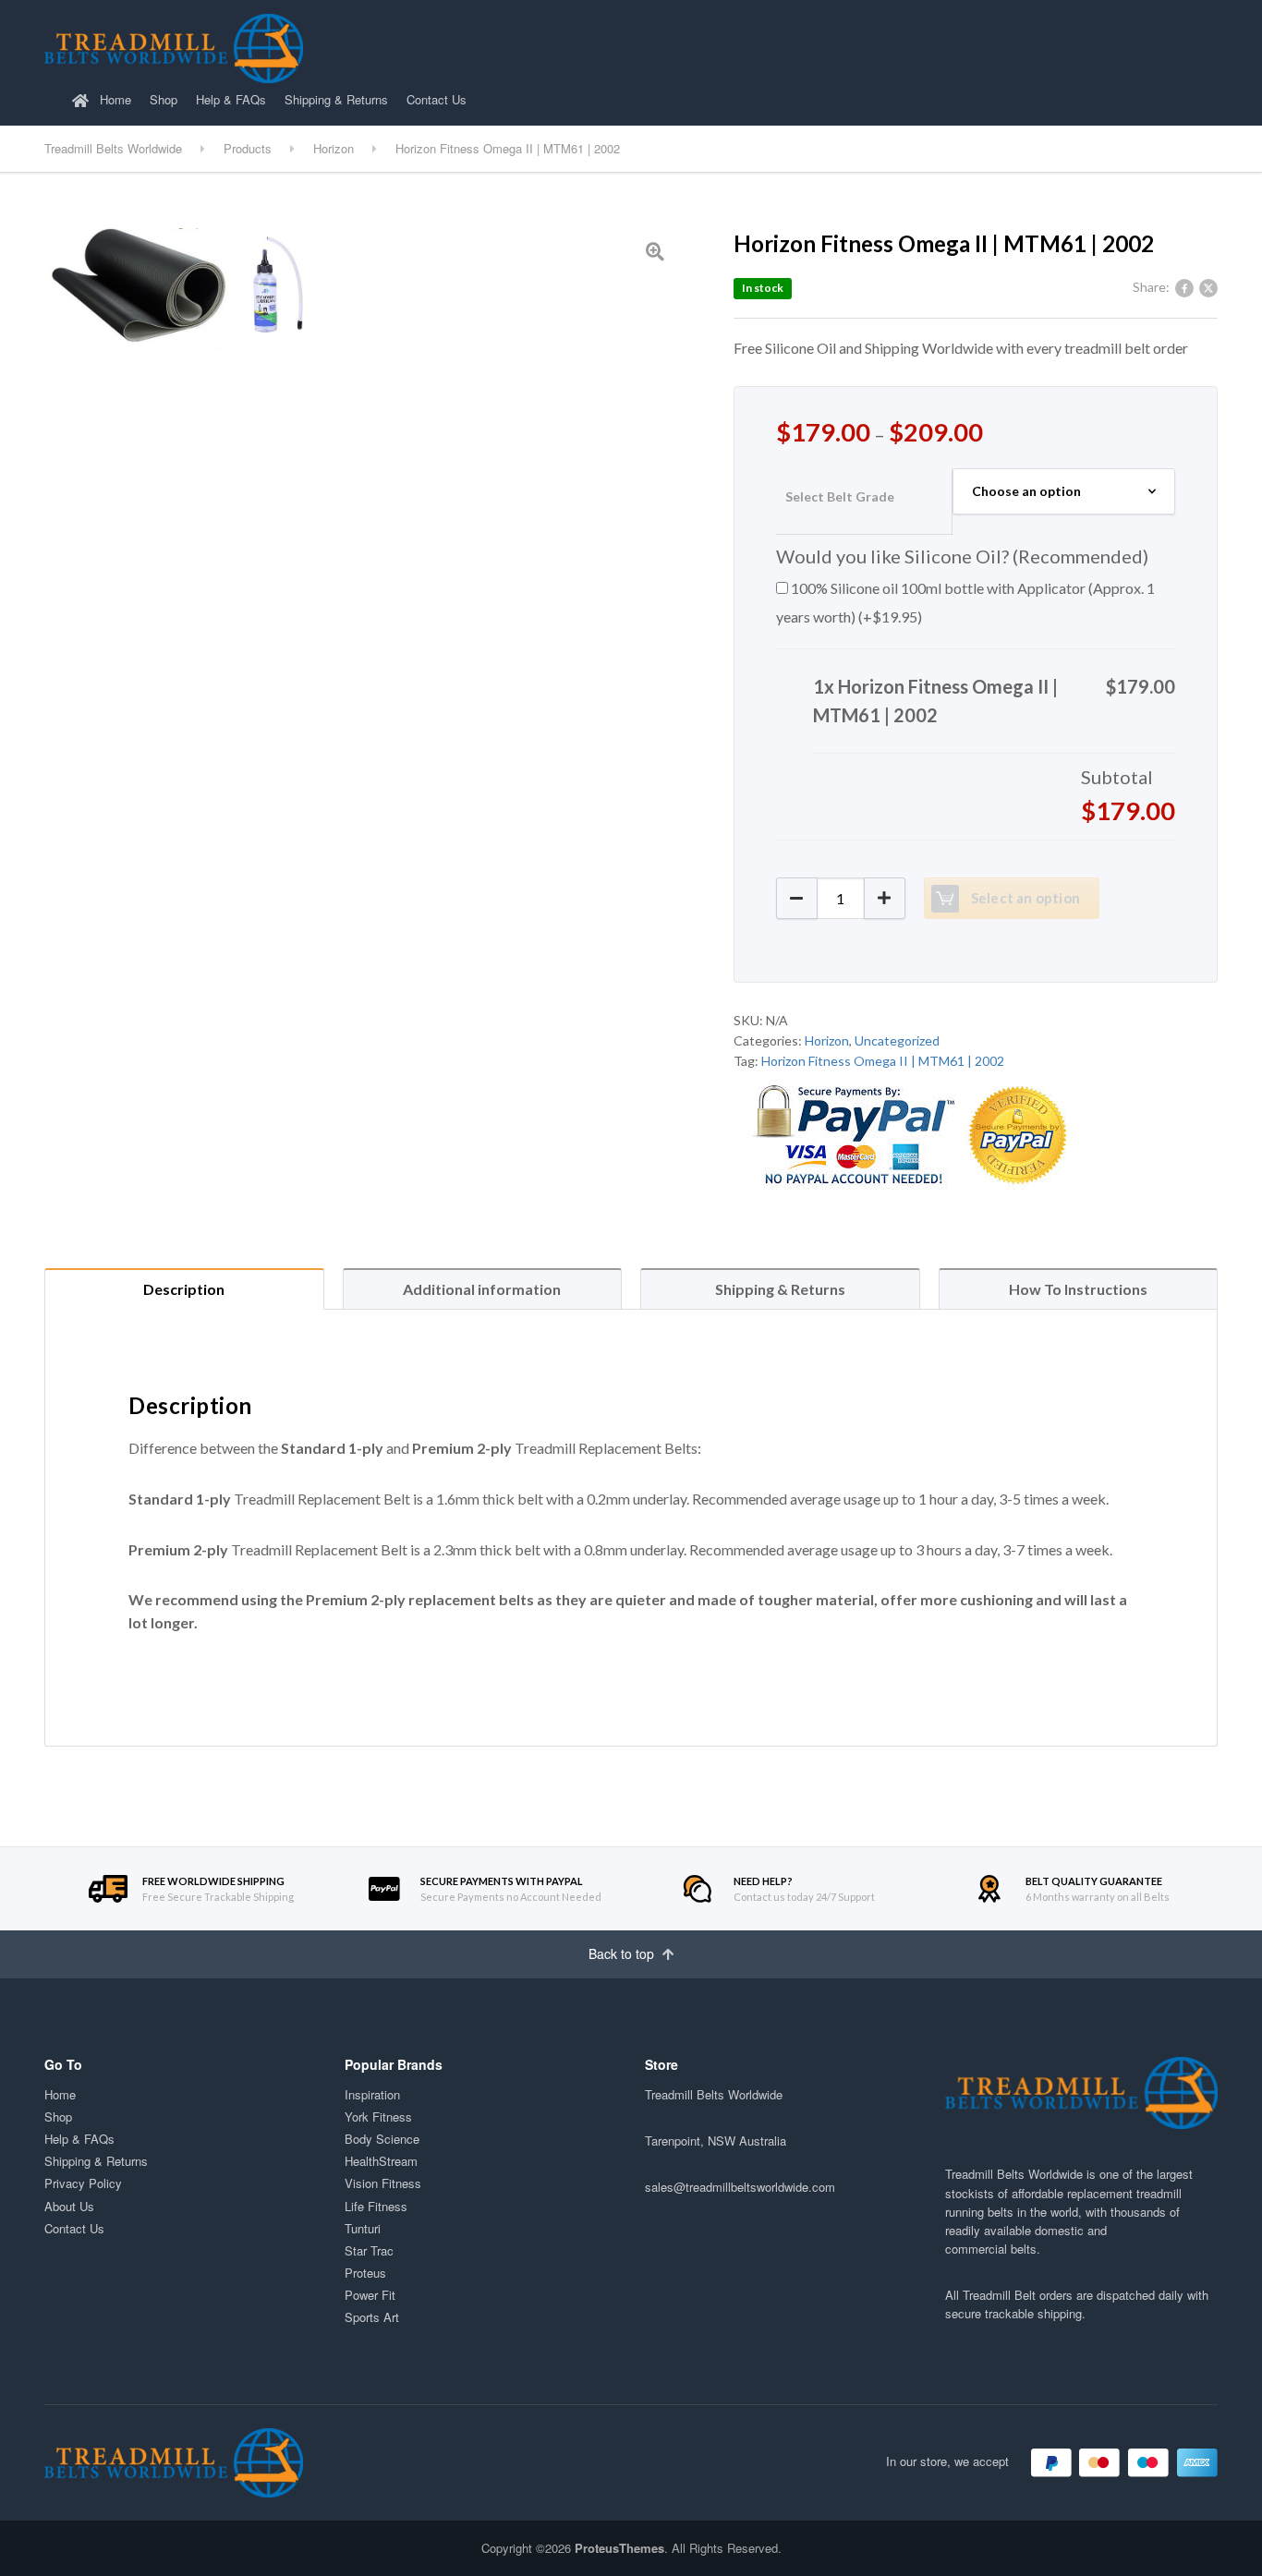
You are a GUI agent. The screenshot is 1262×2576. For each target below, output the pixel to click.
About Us (69, 2206)
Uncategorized (897, 1040)
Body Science (382, 2139)
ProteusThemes (619, 2548)
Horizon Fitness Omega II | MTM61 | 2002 (883, 1061)
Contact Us (437, 99)
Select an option (1025, 898)
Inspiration (372, 2094)
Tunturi (363, 2228)
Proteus (365, 2273)
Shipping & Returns (336, 99)
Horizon (827, 1040)
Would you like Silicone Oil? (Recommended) (962, 556)
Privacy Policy (83, 2183)
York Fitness (378, 2116)
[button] (885, 898)
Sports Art (372, 2317)
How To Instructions (1078, 1289)
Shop (164, 99)
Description (184, 1289)
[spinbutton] (841, 898)
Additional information (482, 1289)
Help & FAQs (231, 99)
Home (114, 99)
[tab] (184, 1289)
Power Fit (370, 2295)
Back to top (623, 1953)
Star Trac (369, 2250)
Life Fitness (376, 2206)
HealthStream (381, 2161)
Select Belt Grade (840, 496)
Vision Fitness (383, 2183)
